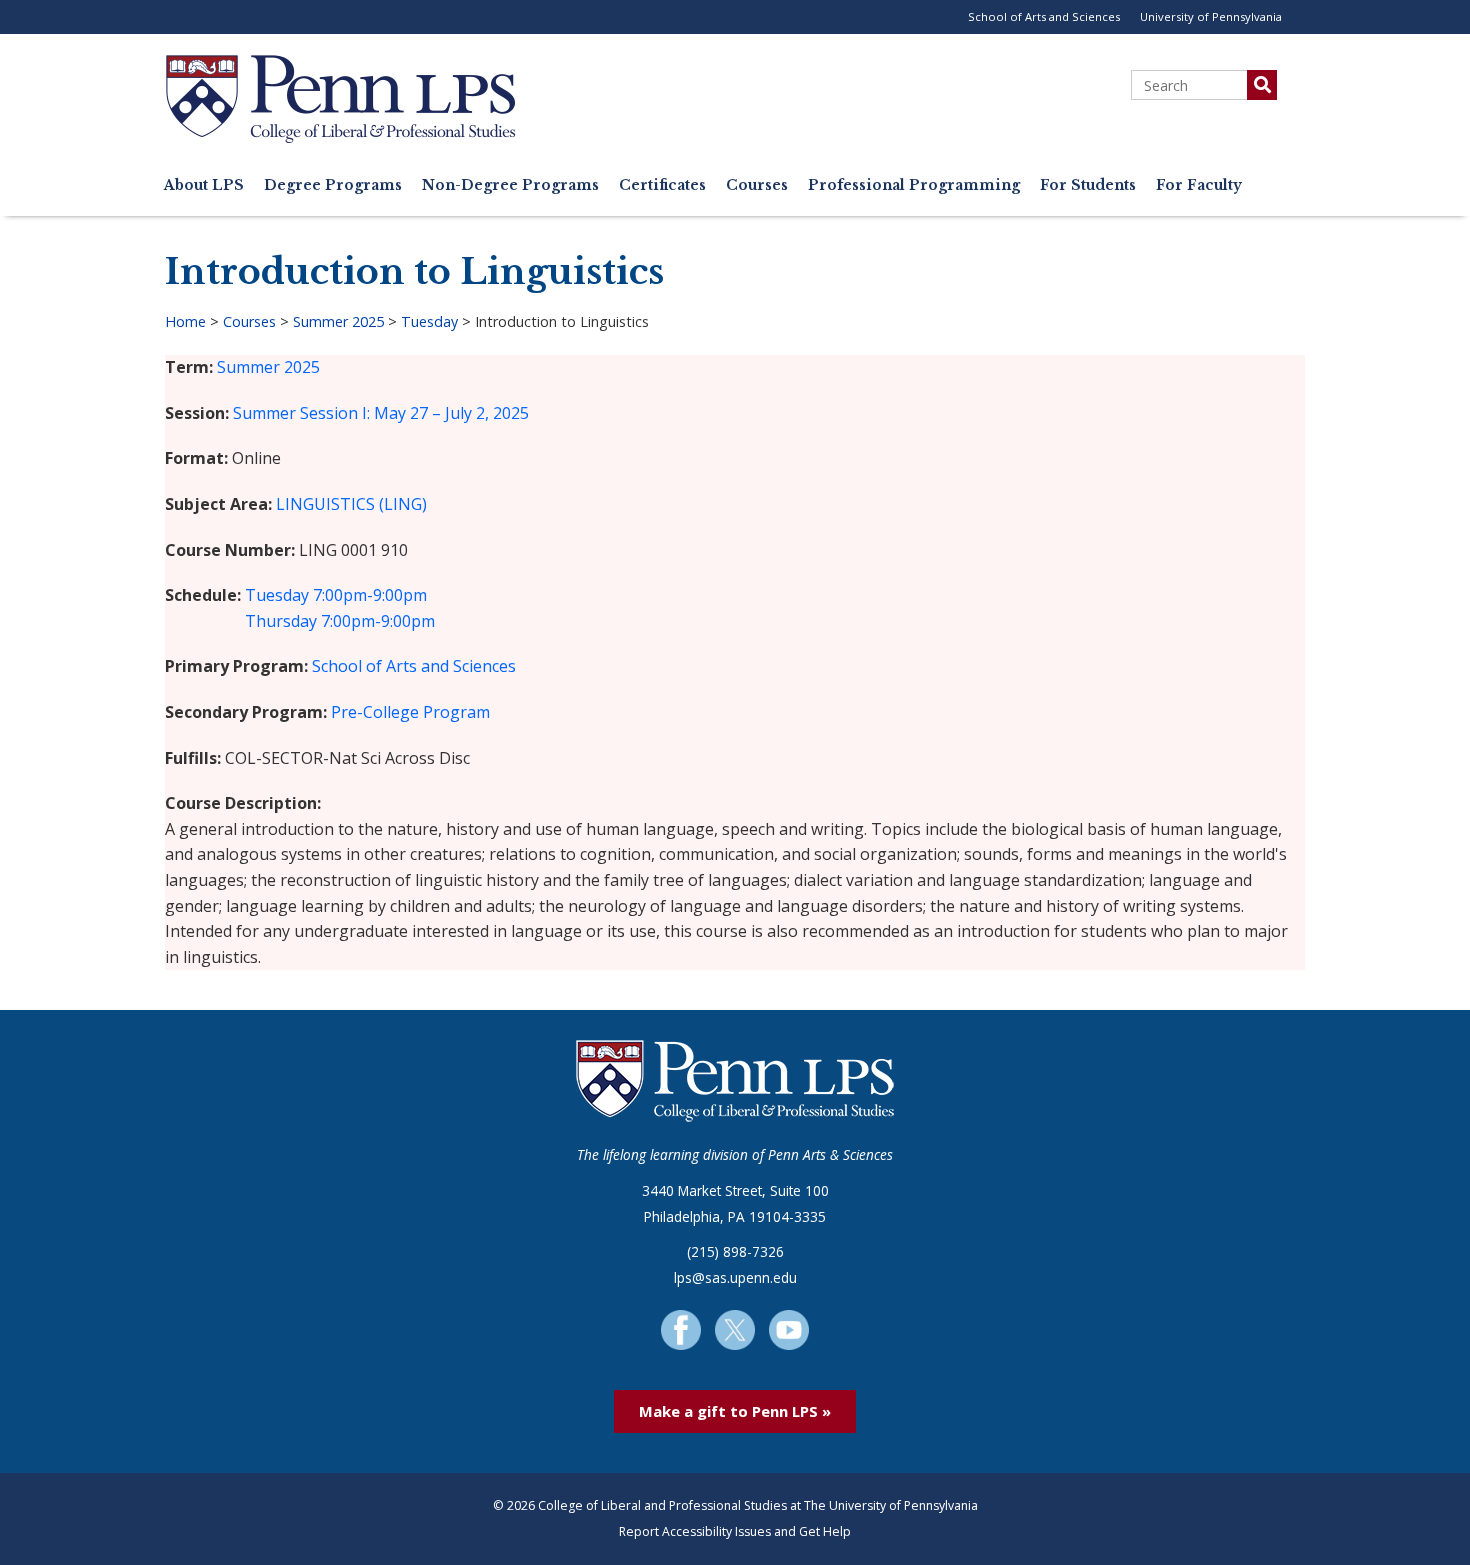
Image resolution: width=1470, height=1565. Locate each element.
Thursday (281, 621)
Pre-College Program (410, 712)
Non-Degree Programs (510, 185)
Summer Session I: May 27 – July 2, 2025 (381, 413)
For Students (1088, 185)
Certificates (662, 185)
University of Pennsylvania (1211, 16)
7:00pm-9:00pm (370, 595)
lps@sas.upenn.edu (735, 1277)
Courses (757, 185)
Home (185, 321)
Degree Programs (333, 185)
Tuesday (429, 321)
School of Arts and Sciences (1044, 16)
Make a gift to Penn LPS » (735, 1411)
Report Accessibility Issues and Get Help (735, 1531)
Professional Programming (914, 185)
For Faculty (1199, 185)
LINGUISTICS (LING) (351, 504)
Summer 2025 (338, 321)
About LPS (204, 185)
